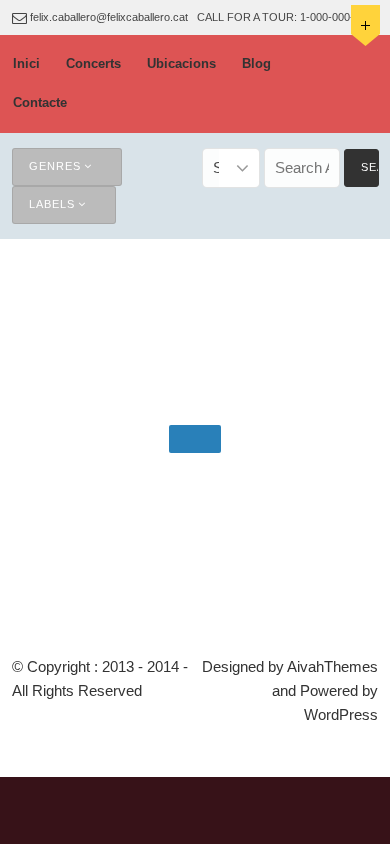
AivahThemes (332, 666)
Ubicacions (181, 63)
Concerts (93, 63)
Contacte (40, 102)
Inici (26, 63)
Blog (256, 63)
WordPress (341, 714)
